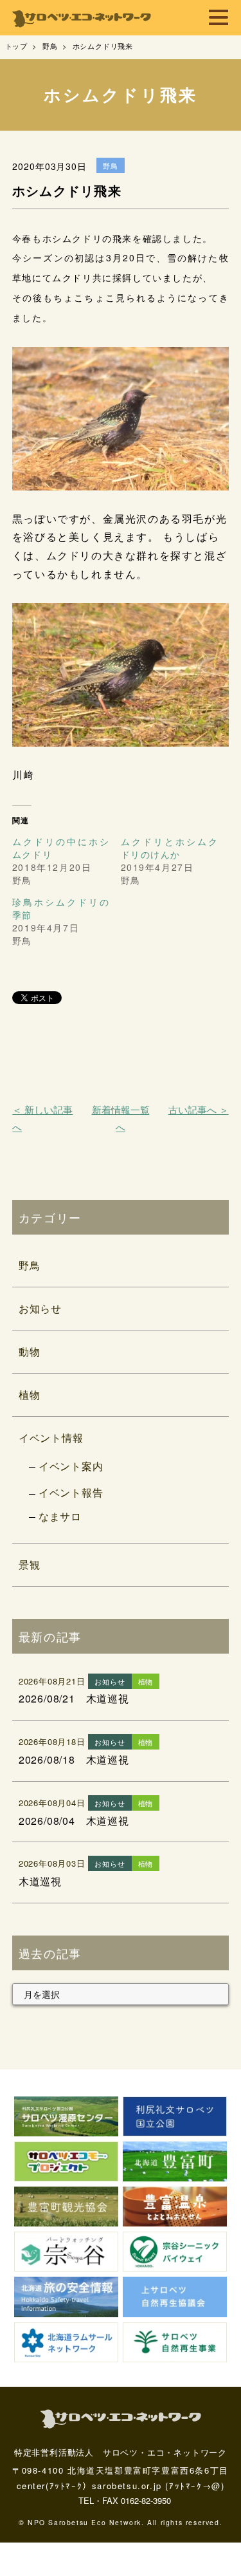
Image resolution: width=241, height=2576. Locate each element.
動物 (30, 1351)
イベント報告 (71, 1492)
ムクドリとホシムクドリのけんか (170, 848)
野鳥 (30, 1265)
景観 (30, 1564)
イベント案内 (71, 1466)
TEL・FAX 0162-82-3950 (125, 2500)
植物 (30, 1395)
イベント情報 (51, 1438)
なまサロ (60, 1516)
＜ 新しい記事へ (42, 1118)
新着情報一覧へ (121, 1118)
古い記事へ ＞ (199, 1109)
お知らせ (40, 1308)
